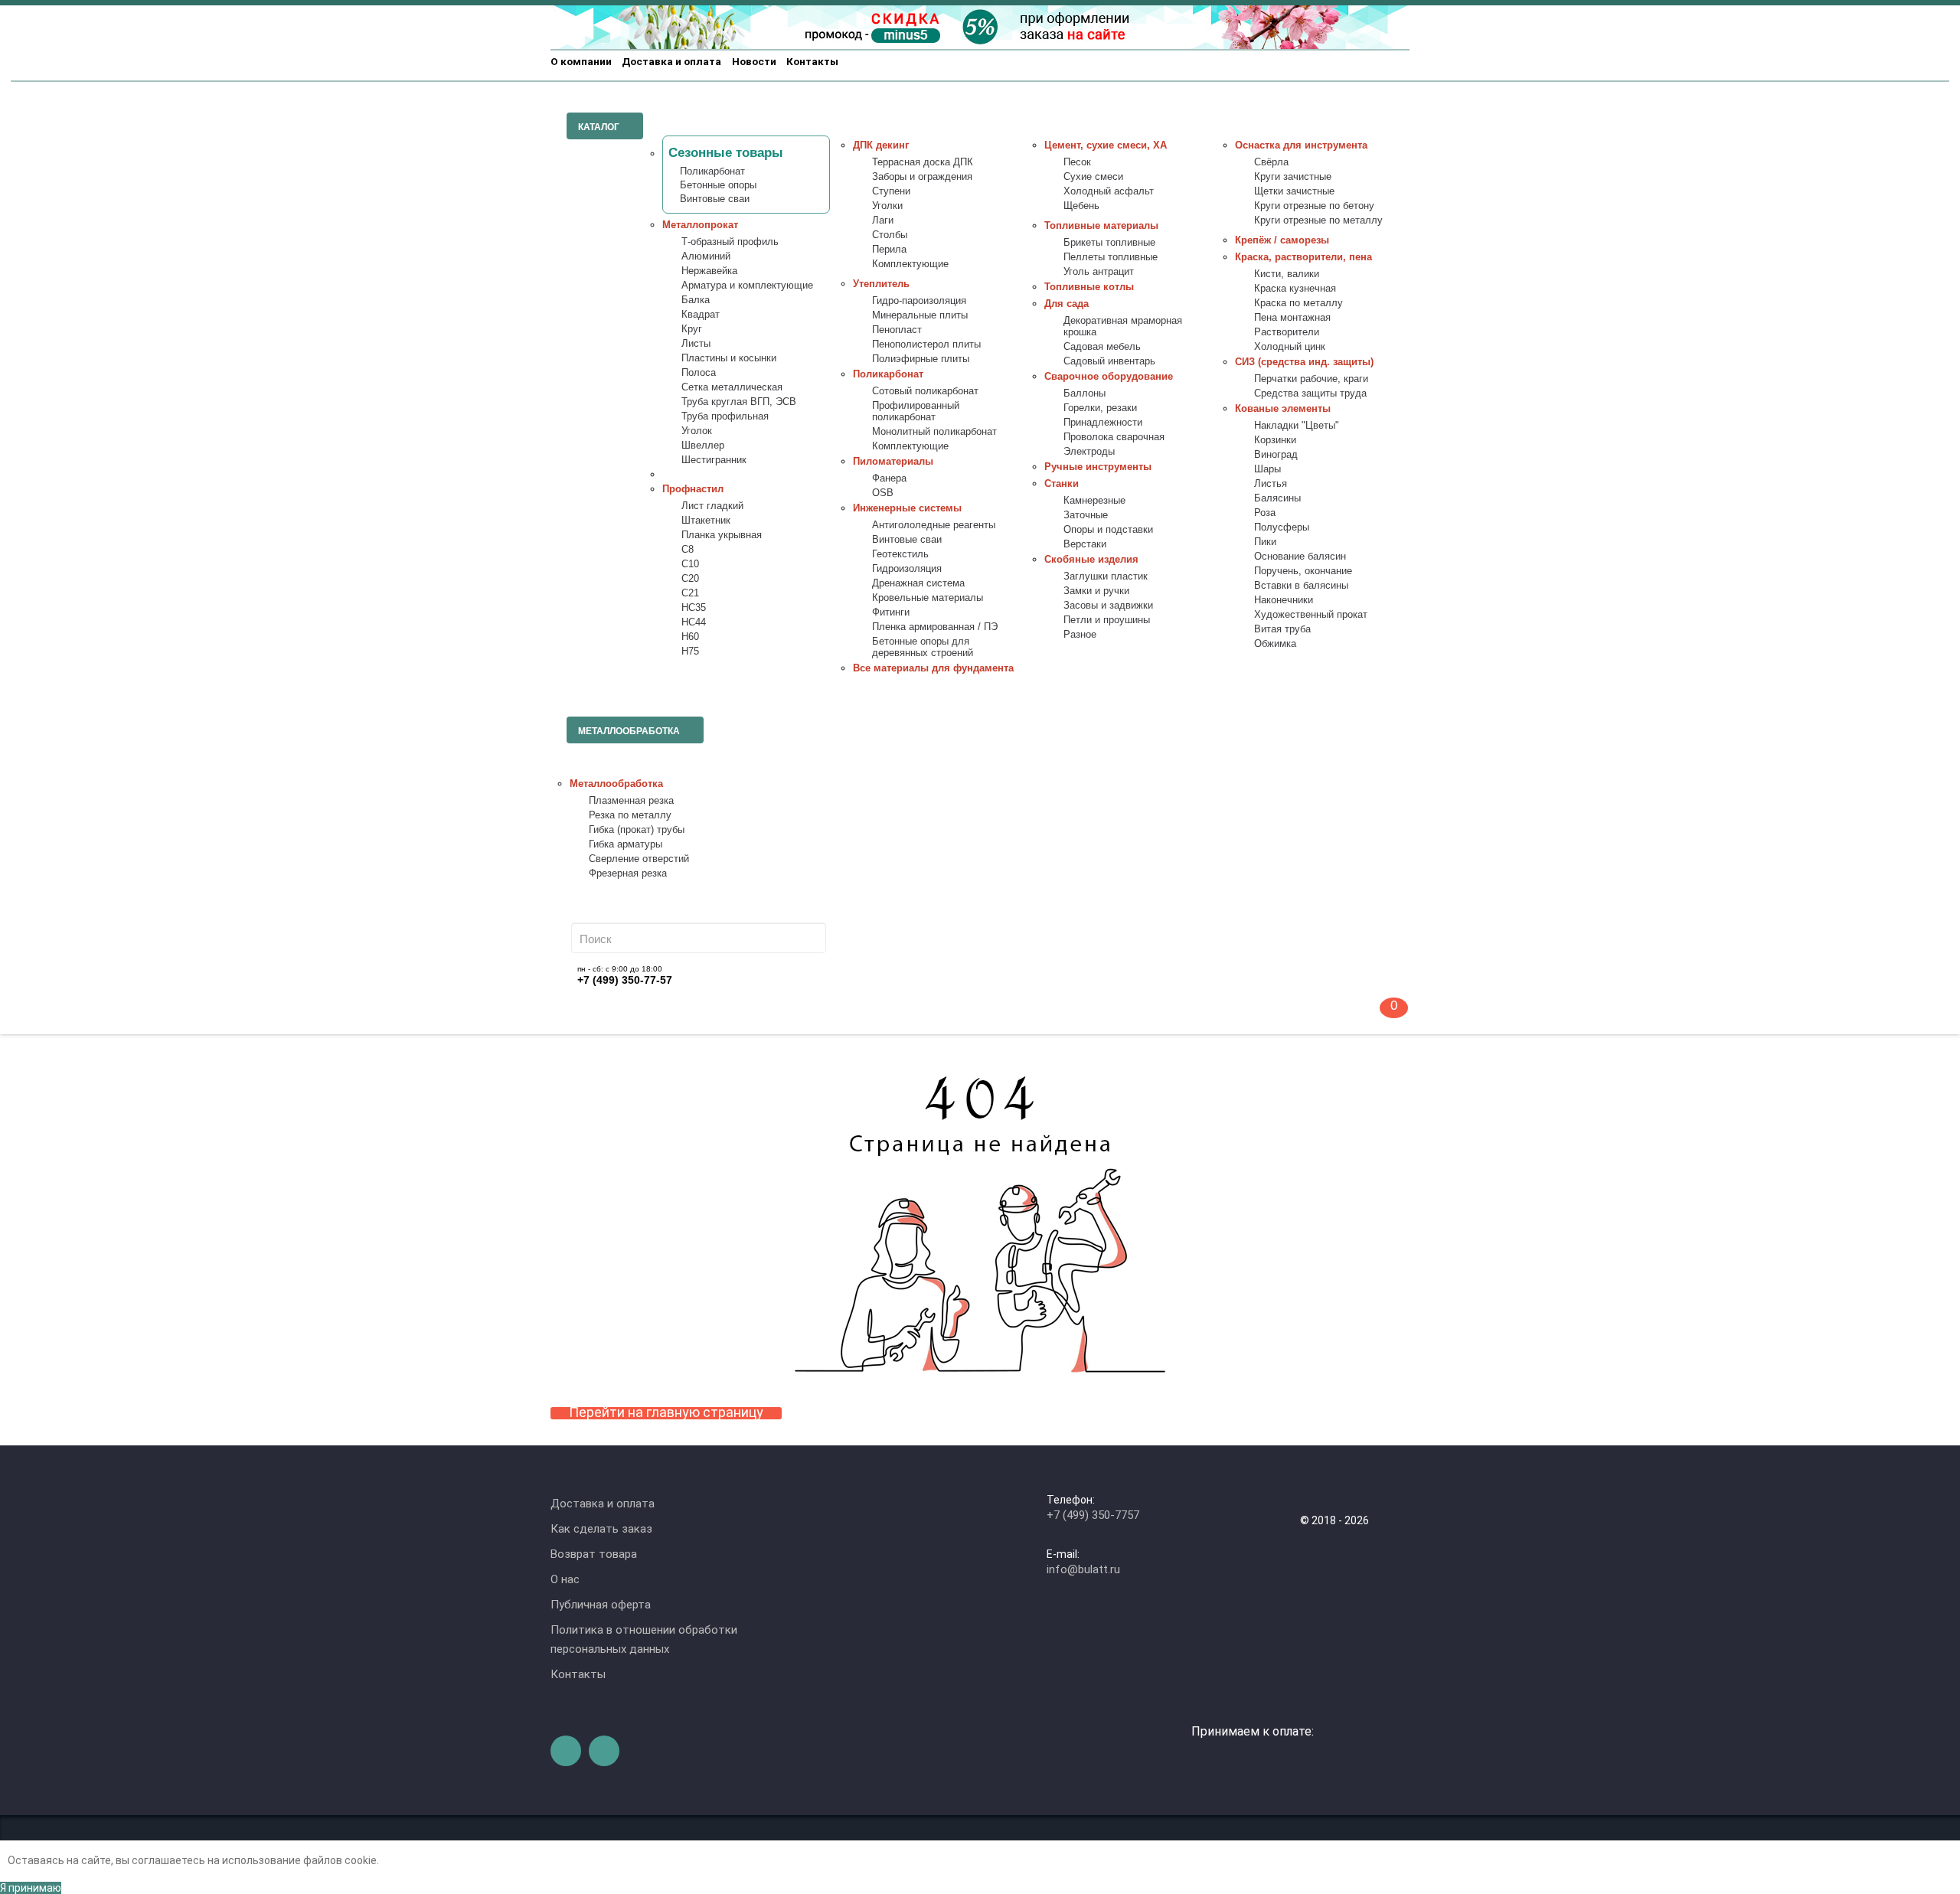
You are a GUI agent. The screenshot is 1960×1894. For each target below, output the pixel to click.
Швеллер (703, 446)
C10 (690, 564)
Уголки (887, 206)
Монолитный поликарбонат (934, 432)
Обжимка (1275, 644)
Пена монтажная (1292, 318)
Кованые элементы (1283, 409)
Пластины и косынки (729, 358)
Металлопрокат (700, 225)
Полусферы (1282, 527)
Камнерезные (1094, 501)
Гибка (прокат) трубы (637, 830)
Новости (754, 61)
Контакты (812, 61)
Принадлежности (1103, 423)
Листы (696, 344)
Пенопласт (897, 330)
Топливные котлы (1089, 287)
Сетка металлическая (732, 387)
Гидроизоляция (907, 569)
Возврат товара (594, 1554)
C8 (688, 550)
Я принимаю (31, 1888)
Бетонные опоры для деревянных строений (923, 647)
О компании (581, 61)
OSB (883, 493)
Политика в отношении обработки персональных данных (644, 1639)
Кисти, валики (1287, 274)
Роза (1265, 513)
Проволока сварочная (1114, 437)
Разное (1080, 635)
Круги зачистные (1293, 177)
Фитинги (891, 612)
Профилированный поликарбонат (916, 411)
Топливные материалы (1101, 226)
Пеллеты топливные (1111, 257)
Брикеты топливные (1109, 243)
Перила (889, 250)
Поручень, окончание (1303, 571)
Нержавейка (709, 271)
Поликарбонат (712, 171)
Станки (1062, 484)
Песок (1077, 162)
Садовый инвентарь (1109, 361)
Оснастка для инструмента (1301, 145)
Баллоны (1085, 393)
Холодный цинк (1290, 347)
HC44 (694, 622)
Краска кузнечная (1295, 289)
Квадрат (701, 315)
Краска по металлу (1298, 303)
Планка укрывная (722, 535)
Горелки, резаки (1100, 408)
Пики (1265, 542)
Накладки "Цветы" (1297, 426)
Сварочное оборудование (1109, 377)
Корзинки (1275, 440)
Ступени (891, 191)
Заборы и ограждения (922, 177)
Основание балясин (1300, 557)
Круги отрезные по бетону (1314, 206)
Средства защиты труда (1310, 393)
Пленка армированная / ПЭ (935, 627)
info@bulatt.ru (1083, 1569)
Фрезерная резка (628, 874)
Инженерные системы (907, 508)
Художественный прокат (1311, 615)
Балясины (1277, 498)
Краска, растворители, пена (1303, 257)
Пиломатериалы (893, 462)
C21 (690, 593)
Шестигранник (714, 460)
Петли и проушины (1107, 620)
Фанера (889, 478)
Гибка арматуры (626, 844)
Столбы (890, 235)
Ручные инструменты (1098, 467)
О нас (565, 1579)
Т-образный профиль (730, 242)
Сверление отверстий (639, 859)
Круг (692, 329)
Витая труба (1282, 629)
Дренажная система (918, 583)
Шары (1267, 469)
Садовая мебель (1102, 347)
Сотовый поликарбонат (925, 391)
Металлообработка (616, 784)
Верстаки (1085, 544)
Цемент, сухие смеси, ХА (1106, 145)
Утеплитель (881, 284)
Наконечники (1284, 600)
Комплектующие (910, 264)
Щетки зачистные (1294, 191)
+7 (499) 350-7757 (1093, 1515)
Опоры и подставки (1108, 530)
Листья (1271, 484)
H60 (690, 637)
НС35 (694, 608)
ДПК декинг (881, 145)
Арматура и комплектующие (747, 286)
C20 (690, 579)
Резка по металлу (630, 815)
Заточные (1086, 515)
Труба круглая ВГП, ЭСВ (739, 402)
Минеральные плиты (920, 315)
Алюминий (706, 256)
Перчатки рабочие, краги (1311, 379)
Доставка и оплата (671, 61)
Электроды (1089, 452)
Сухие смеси (1093, 177)
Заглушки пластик (1106, 576)
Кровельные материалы (928, 598)
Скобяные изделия (1091, 560)
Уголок (697, 431)
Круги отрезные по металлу (1318, 220)
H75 (690, 651)
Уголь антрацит (1099, 272)
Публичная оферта (601, 1605)
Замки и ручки (1096, 591)
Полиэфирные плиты (921, 359)
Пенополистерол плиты (926, 345)
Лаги (883, 220)
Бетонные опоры (718, 185)
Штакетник (706, 521)
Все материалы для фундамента (933, 668)
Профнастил (693, 489)
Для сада (1067, 304)
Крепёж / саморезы (1282, 240)
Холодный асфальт (1109, 191)
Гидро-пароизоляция (919, 301)
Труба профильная (725, 416)
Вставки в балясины (1301, 586)
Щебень (1081, 206)
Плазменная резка (631, 801)
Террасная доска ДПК (923, 162)
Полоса (699, 373)
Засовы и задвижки (1108, 606)
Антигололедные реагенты (934, 525)
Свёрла (1271, 162)
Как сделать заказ (601, 1529)
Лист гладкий (712, 506)
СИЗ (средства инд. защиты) (1304, 362)
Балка (696, 300)
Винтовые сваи (715, 199)
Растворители (1287, 332)
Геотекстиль (900, 554)
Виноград (1276, 455)
